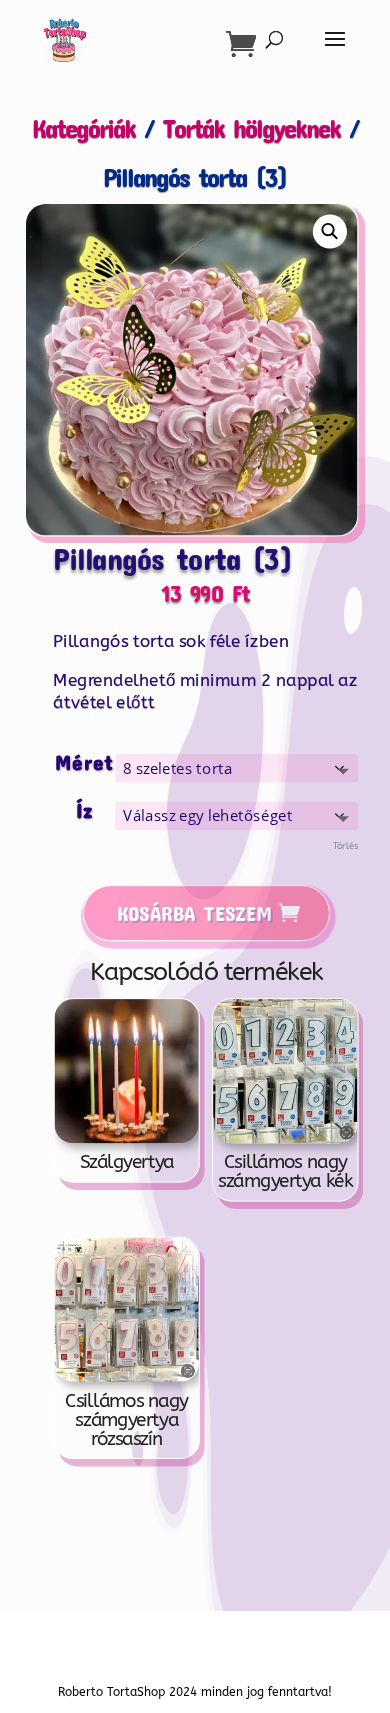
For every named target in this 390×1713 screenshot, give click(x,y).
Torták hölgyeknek (251, 127)
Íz (84, 809)
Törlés (345, 846)
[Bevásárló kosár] (246, 44)
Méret (84, 762)
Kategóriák (83, 127)
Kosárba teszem (194, 912)
